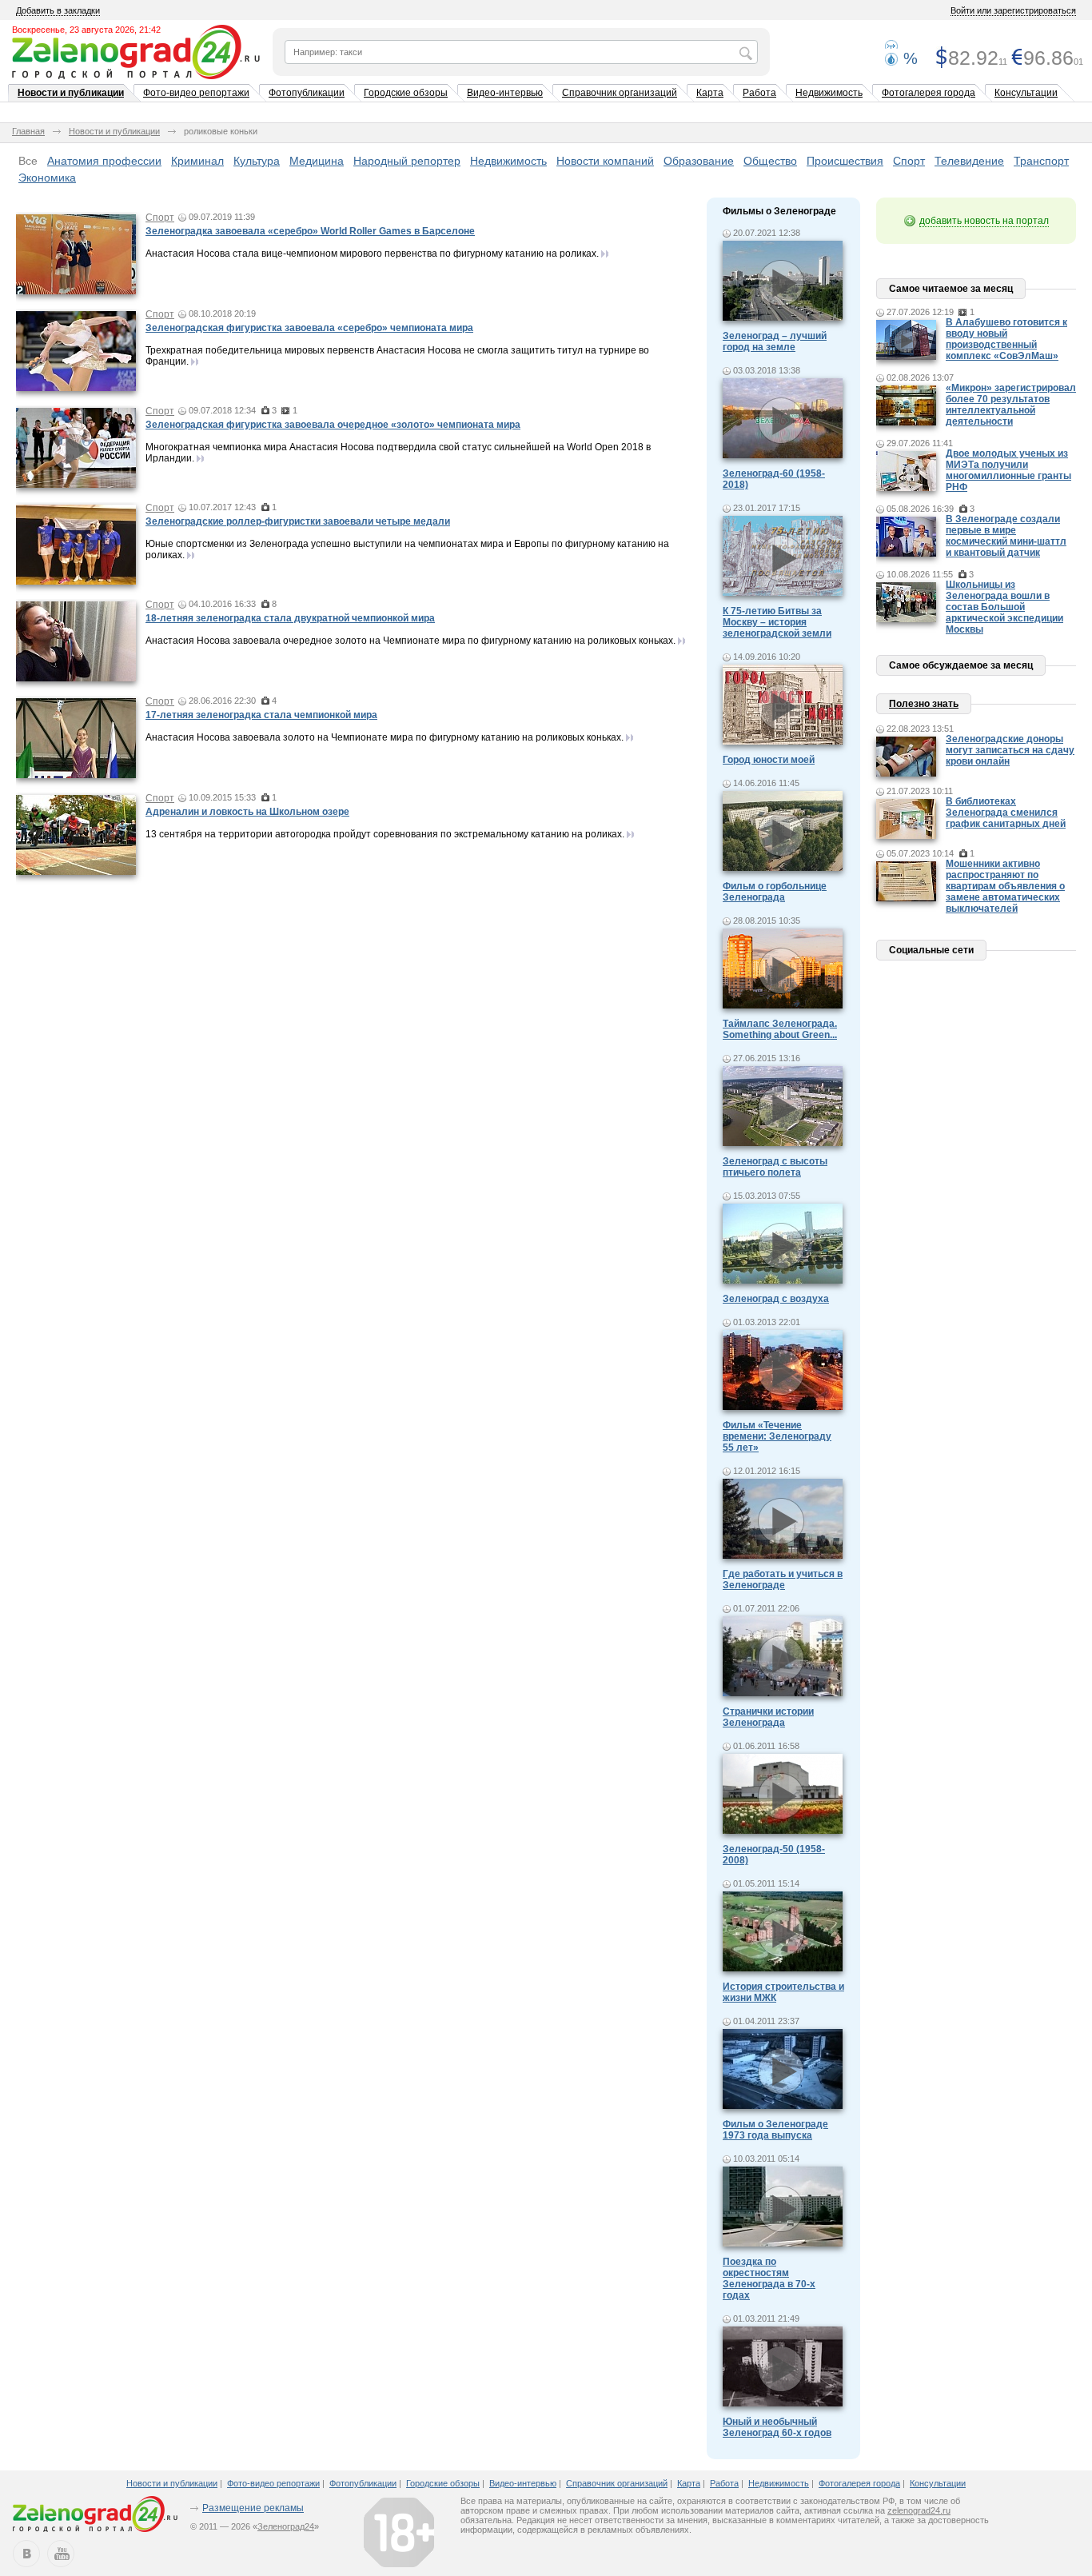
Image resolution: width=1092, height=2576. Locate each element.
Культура (257, 161)
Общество (770, 161)
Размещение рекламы (253, 2508)
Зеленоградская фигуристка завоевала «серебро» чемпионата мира (309, 328)
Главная (28, 131)
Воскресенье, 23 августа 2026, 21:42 (86, 30)
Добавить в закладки (58, 10)
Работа (759, 93)
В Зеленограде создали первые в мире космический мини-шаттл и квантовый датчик (1006, 536)
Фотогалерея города (929, 93)
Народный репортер (407, 161)
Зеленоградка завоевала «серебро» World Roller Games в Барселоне (310, 231)
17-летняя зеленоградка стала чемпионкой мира (261, 715)
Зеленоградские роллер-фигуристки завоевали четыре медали (298, 521)
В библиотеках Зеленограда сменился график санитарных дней (1006, 813)
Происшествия (845, 161)
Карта (710, 93)
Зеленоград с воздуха (776, 1299)
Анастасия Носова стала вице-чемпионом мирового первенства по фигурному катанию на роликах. (372, 254)
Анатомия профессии (104, 161)
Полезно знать (924, 704)
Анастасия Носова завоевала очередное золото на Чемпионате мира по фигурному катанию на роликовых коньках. (410, 641)
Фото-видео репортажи (196, 93)
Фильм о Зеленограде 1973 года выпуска (775, 2130)
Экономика (47, 178)
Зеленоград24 (286, 2526)
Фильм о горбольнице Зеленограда (775, 892)
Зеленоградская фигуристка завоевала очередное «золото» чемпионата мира (333, 425)
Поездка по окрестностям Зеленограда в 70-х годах (769, 2278)
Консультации (1026, 93)
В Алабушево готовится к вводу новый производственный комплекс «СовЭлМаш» (1006, 339)
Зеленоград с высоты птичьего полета (775, 1167)
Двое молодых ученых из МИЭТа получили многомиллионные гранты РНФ (1008, 470)
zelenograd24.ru (919, 2510)
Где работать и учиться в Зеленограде (783, 1580)
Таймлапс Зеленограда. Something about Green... (780, 1029)
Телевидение (969, 161)
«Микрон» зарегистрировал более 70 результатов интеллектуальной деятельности (1011, 405)
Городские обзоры (406, 93)
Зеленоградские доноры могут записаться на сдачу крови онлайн (1010, 750)
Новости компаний (605, 161)
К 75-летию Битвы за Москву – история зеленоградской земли (777, 622)
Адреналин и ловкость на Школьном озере (247, 812)
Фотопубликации (307, 93)
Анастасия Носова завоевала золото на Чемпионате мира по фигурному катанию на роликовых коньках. (385, 737)
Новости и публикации (71, 93)
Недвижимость (829, 93)
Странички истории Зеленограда (768, 1717)
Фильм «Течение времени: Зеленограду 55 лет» (777, 1436)
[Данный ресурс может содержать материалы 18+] (399, 2532)
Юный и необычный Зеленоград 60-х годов (777, 2427)
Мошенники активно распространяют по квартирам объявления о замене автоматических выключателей (1005, 886)
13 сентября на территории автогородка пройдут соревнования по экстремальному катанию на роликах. (385, 834)
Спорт (909, 161)
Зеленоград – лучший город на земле (775, 341)
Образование (699, 161)
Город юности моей (769, 760)
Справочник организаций (620, 93)
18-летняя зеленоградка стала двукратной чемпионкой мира (290, 618)
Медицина (317, 161)
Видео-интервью (505, 93)
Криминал (197, 161)
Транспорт (1041, 161)
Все (28, 161)
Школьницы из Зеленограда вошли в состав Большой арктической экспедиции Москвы (1004, 607)
